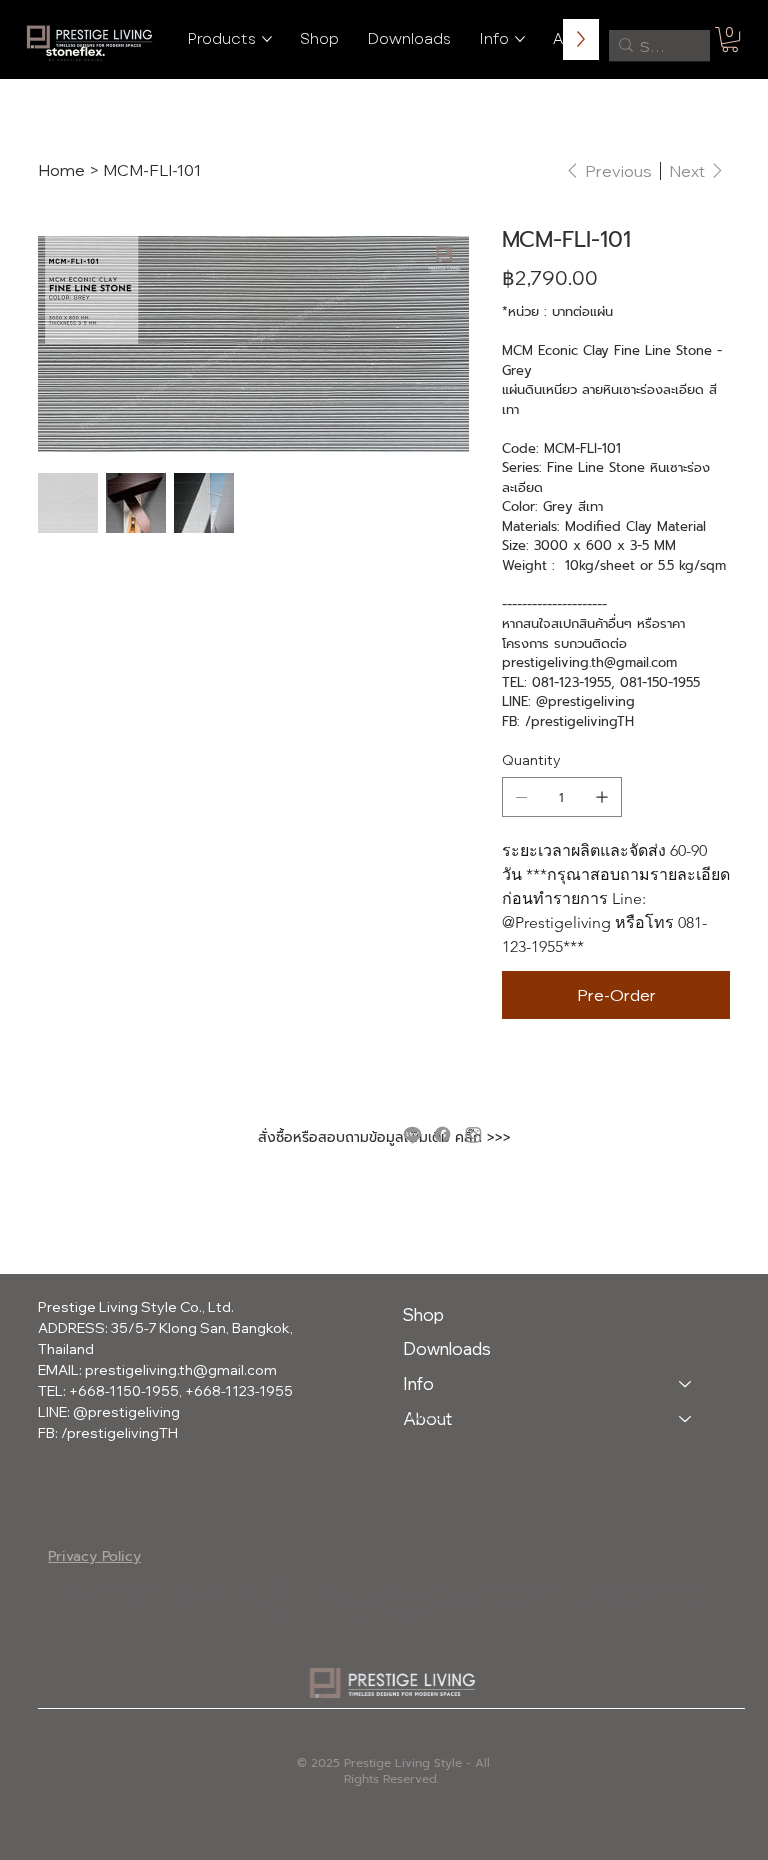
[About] (686, 1419)
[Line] (412, 1134)
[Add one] (602, 797)
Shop (423, 1314)
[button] (730, 39)
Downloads (447, 1348)
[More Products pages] (267, 39)
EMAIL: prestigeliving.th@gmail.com (157, 1370)
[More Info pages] (520, 39)
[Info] (686, 1384)
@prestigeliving (126, 1412)
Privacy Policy (94, 1556)
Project (421, 1413)
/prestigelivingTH (119, 1433)
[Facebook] (442, 1134)
